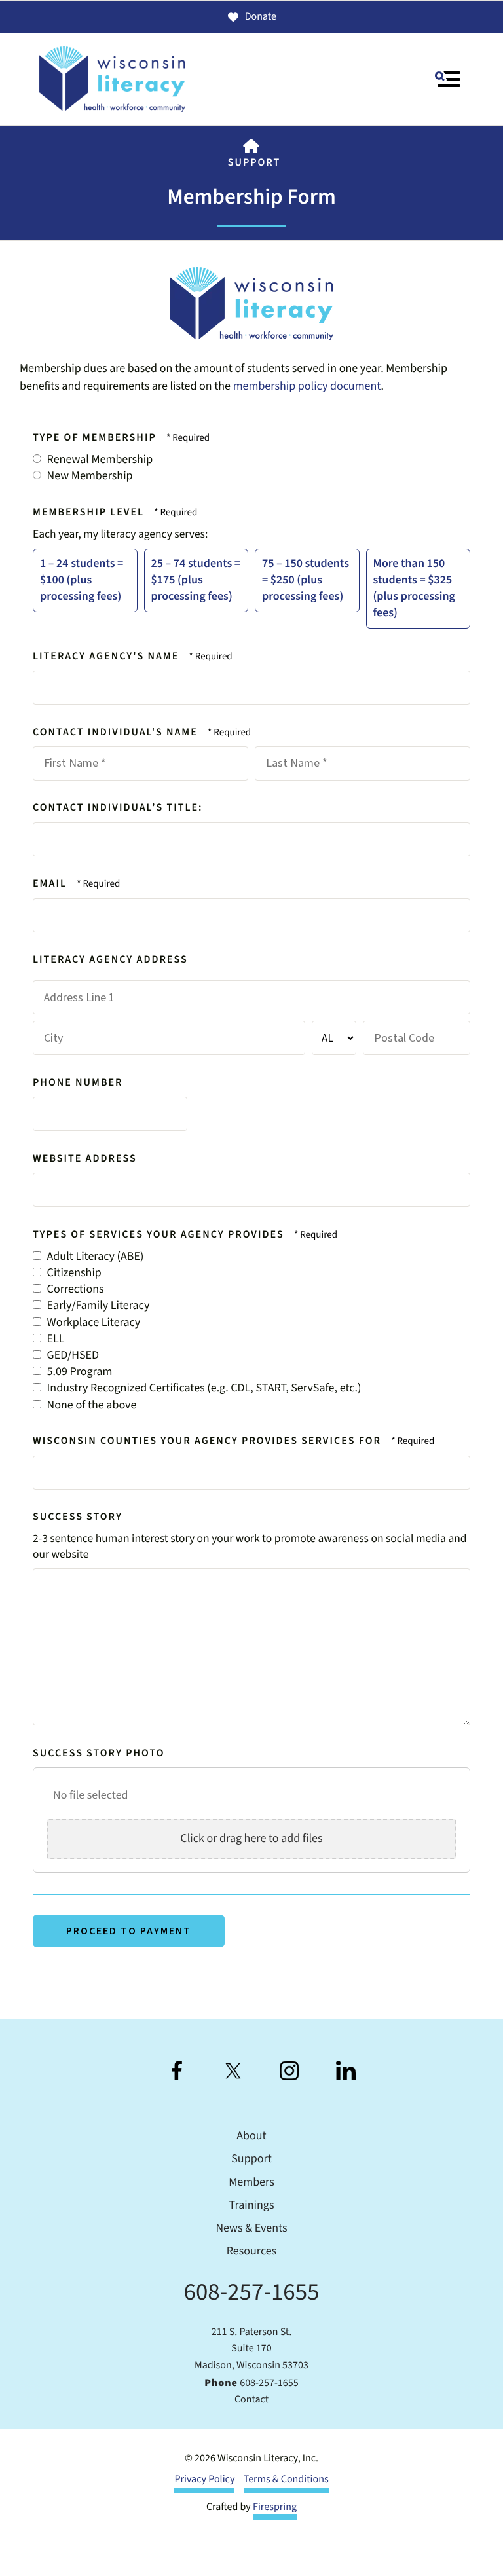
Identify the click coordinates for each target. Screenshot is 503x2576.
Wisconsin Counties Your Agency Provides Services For (209, 1441)
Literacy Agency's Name (108, 657)
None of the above (90, 1406)
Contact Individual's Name (117, 733)
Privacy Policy (204, 2480)
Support (254, 163)
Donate (261, 17)
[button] (447, 79)
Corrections (74, 1290)
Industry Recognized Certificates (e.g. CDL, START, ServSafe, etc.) (203, 1389)
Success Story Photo (99, 1754)
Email (51, 884)
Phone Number (78, 1083)
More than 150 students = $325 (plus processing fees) (414, 589)
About (251, 2136)
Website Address (85, 1159)
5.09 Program (78, 1372)
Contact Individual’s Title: (118, 808)
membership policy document (307, 387)
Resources (251, 2252)
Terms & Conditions (286, 2480)
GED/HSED (72, 1356)
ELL (55, 1339)
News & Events (251, 2229)
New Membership (89, 476)
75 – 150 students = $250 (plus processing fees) (306, 580)
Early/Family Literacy (97, 1306)
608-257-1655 (252, 2292)
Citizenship (73, 1273)
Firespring (275, 2507)
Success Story (78, 1517)
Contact (251, 2400)
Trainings (252, 2206)
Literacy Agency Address (110, 960)
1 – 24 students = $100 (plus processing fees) (82, 580)
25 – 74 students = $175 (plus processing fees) (196, 580)
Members (251, 2183)
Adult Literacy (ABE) (94, 1257)
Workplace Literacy (92, 1323)
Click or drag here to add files (251, 1839)
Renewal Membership (99, 460)
